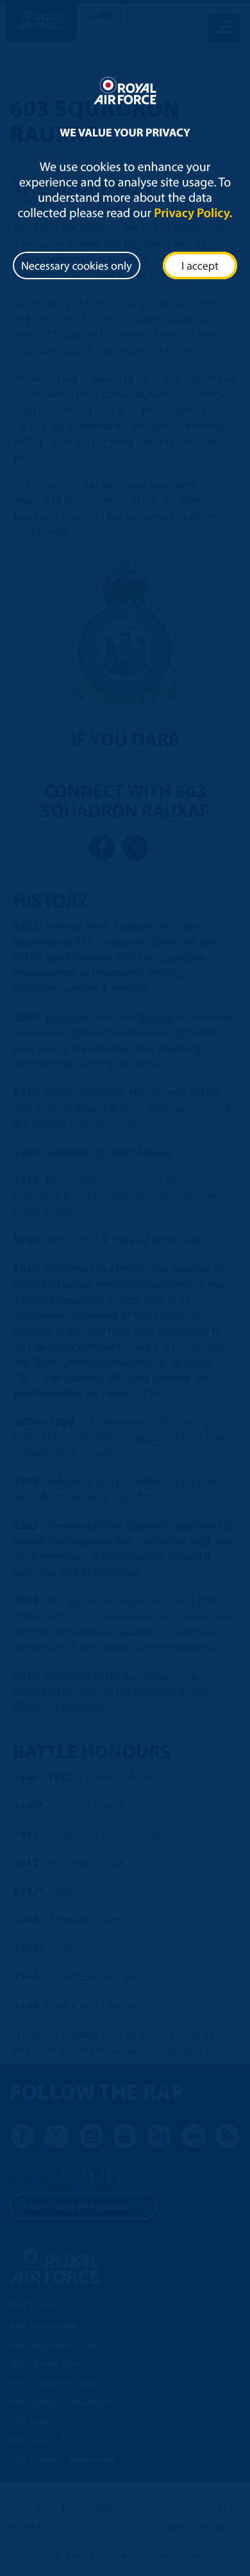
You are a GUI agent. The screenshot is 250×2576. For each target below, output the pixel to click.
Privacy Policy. (193, 213)
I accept (200, 265)
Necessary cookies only (77, 265)
